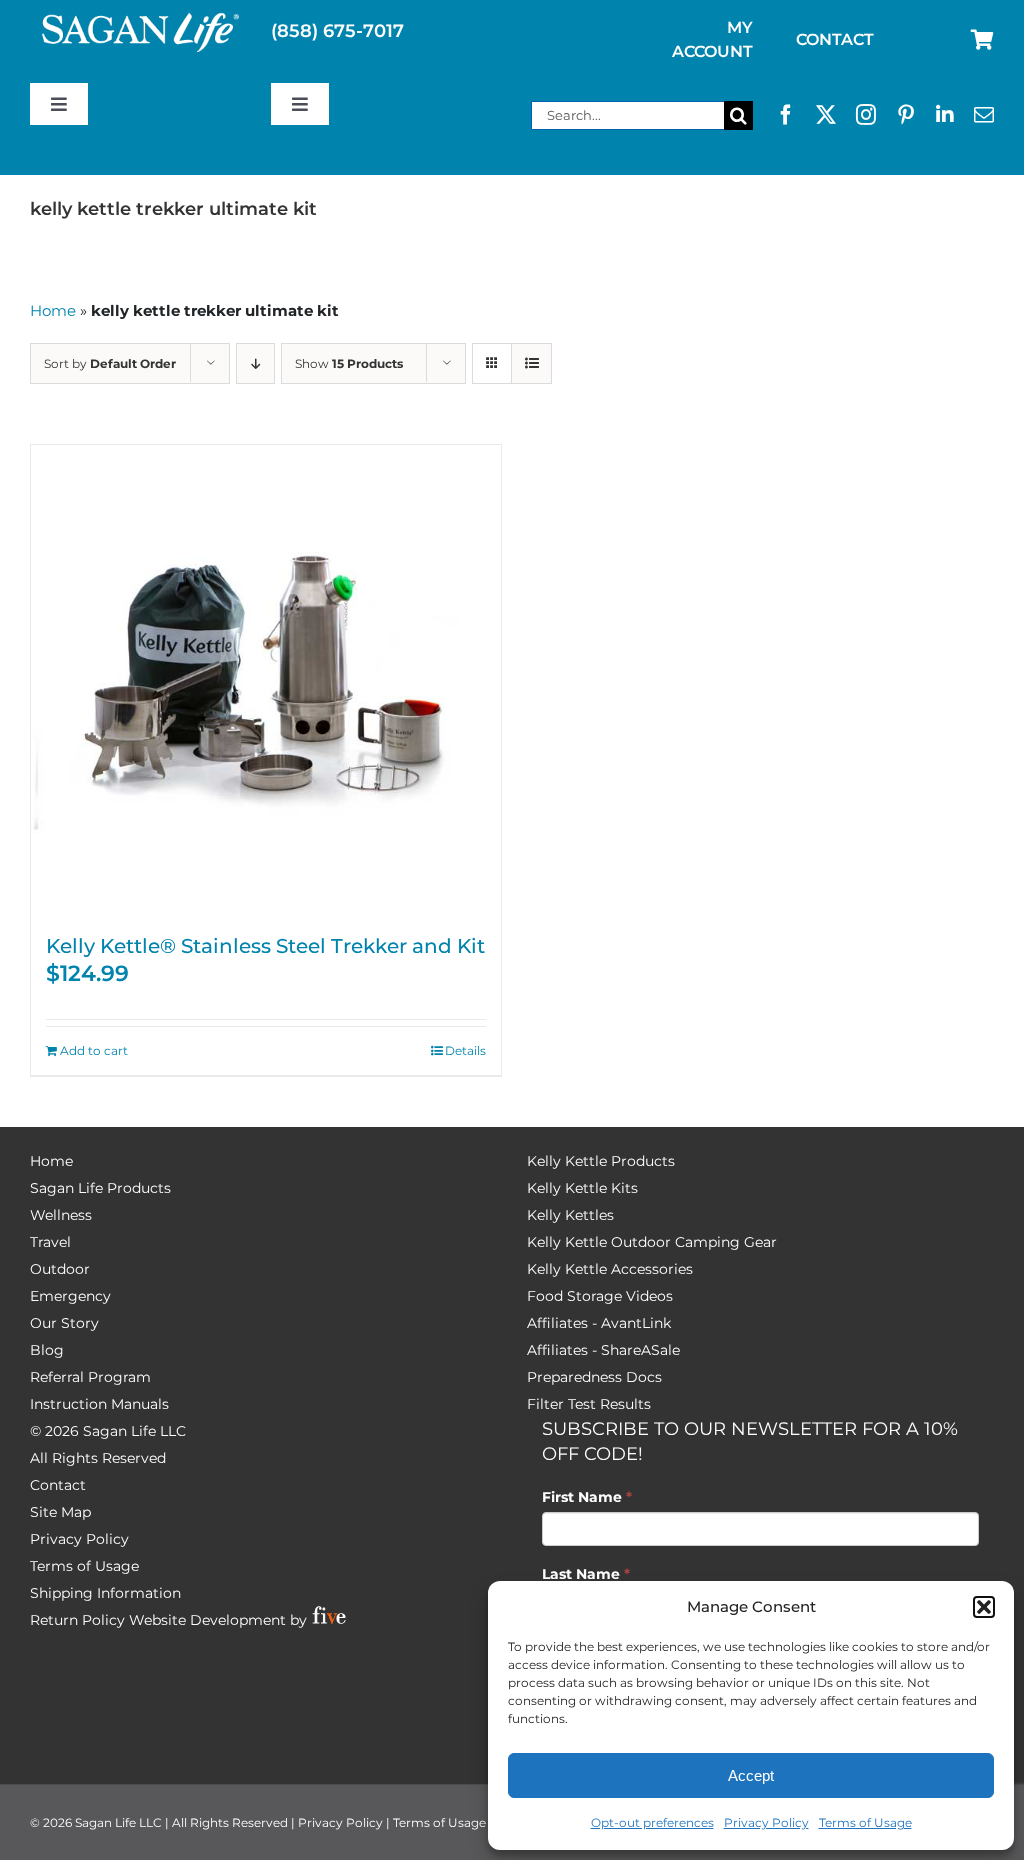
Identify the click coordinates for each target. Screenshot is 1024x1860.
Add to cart (94, 1050)
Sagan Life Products (100, 1188)
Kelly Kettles (570, 1215)
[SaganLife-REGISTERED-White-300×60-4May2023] (141, 21)
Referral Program (90, 1377)
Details (465, 1050)
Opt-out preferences (652, 1822)
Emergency (70, 1296)
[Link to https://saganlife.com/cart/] (982, 40)
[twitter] (826, 115)
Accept (751, 1775)
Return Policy (77, 1620)
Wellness (61, 1215)
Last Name (586, 1574)
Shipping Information (105, 1593)
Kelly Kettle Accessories (610, 1269)
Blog (47, 1350)
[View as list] (531, 363)
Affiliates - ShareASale (603, 1350)
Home (53, 310)
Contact (58, 1485)
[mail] (984, 115)
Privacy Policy (766, 1822)
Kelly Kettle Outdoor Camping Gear (652, 1242)
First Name (587, 1497)
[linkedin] (945, 115)
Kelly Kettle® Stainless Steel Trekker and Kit (265, 946)
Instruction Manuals (99, 1404)
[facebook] (786, 115)
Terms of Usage (865, 1822)
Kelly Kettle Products (601, 1161)
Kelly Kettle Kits (582, 1188)
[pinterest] (906, 115)
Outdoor (60, 1269)
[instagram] (866, 115)
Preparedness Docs (594, 1377)
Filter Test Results (589, 1404)
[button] (984, 1607)
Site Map (60, 1512)
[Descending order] (255, 363)
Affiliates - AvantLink (599, 1323)
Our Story (64, 1323)
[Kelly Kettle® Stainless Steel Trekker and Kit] (266, 680)
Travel (50, 1242)
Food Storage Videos (600, 1296)
